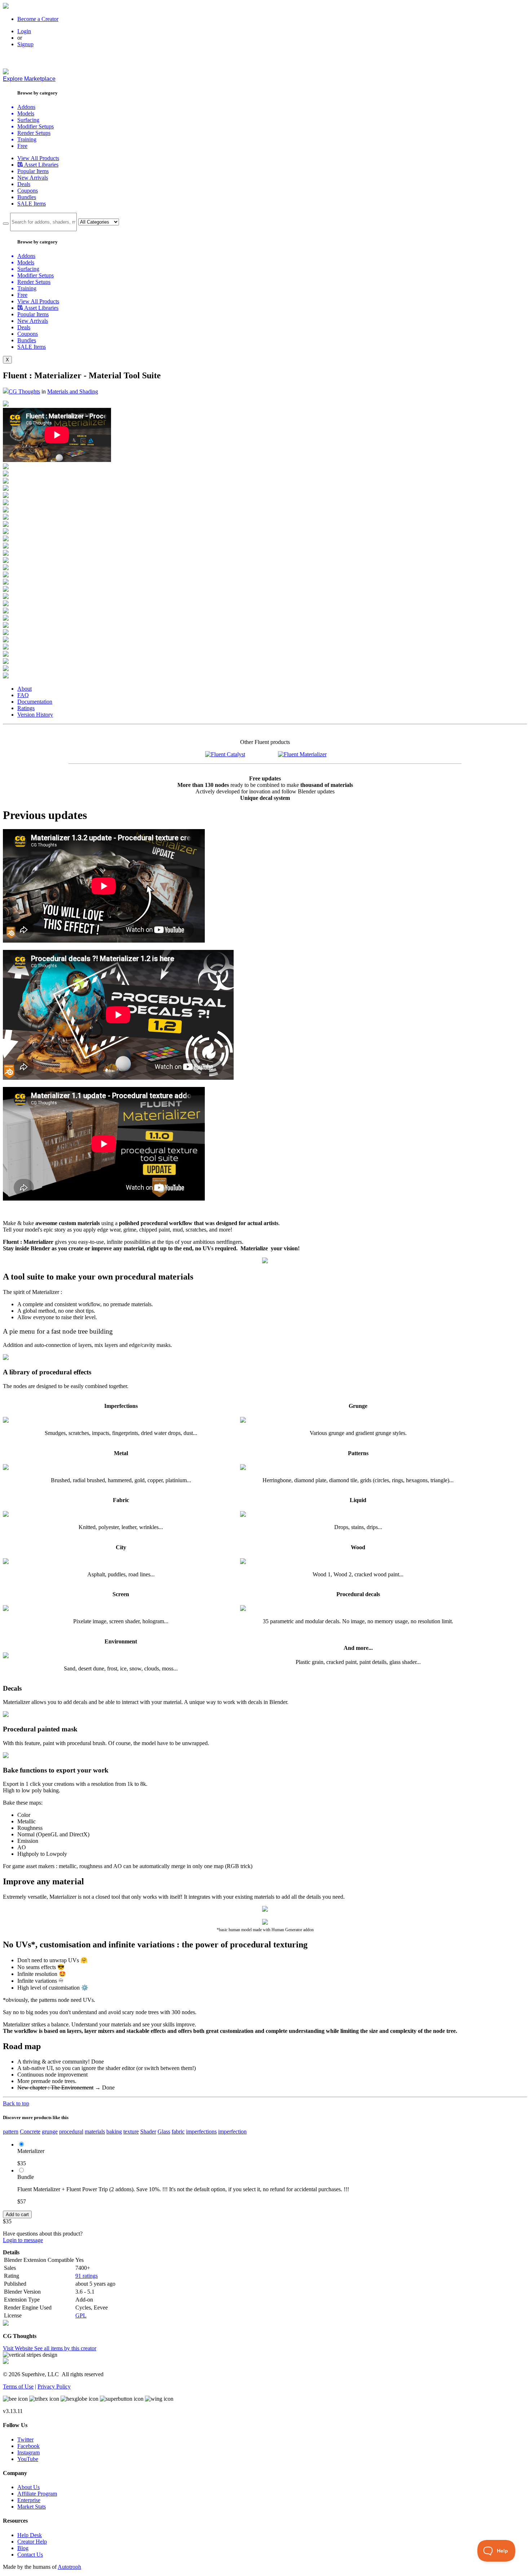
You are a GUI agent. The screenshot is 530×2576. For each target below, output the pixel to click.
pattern (11, 2132)
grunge (50, 2132)
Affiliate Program (37, 2494)
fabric (178, 2132)
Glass (164, 2132)
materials (95, 2132)
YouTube (28, 2459)
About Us (28, 2487)
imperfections (201, 2132)
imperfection (232, 2132)
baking (114, 2132)
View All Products (38, 158)
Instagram (28, 2452)
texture (131, 2132)
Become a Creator (38, 19)
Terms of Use (18, 2386)
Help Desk (30, 2535)
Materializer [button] (31, 2151)
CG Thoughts (24, 391)
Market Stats (32, 2507)
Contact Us (30, 2555)
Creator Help (32, 2542)
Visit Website (19, 2348)
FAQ (23, 695)
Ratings (26, 708)
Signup (25, 44)
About (25, 689)
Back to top (16, 2103)
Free (22, 146)
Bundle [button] (26, 2177)
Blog (23, 2548)
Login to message (23, 2240)
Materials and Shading (73, 391)
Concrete (30, 2132)
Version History (35, 715)
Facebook (28, 2446)
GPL (81, 2315)
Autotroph (69, 2567)
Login (24, 31)
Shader (148, 2132)
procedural (71, 2132)
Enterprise (29, 2500)
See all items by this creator (65, 2348)
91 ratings (87, 2276)
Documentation (35, 702)
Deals (24, 184)
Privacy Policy (54, 2386)
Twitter (25, 2440)
